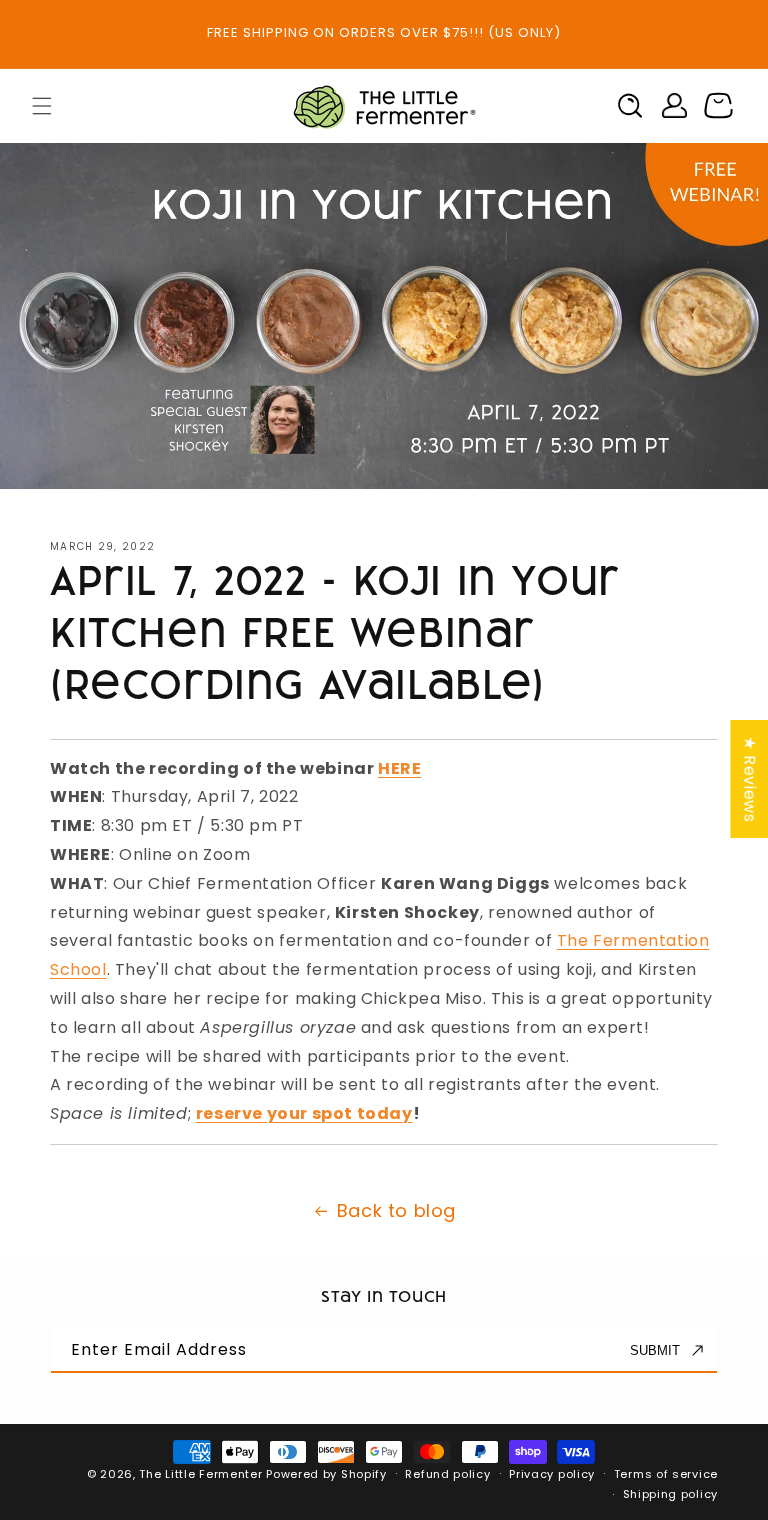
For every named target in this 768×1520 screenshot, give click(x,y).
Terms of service (666, 1474)
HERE (399, 768)
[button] (42, 106)
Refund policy (447, 1474)
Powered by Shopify (326, 1474)
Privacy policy (552, 1474)
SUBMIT (655, 1350)
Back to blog (396, 1210)
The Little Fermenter (200, 1474)
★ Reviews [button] (749, 779)
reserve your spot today (304, 1113)
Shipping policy (671, 1494)
